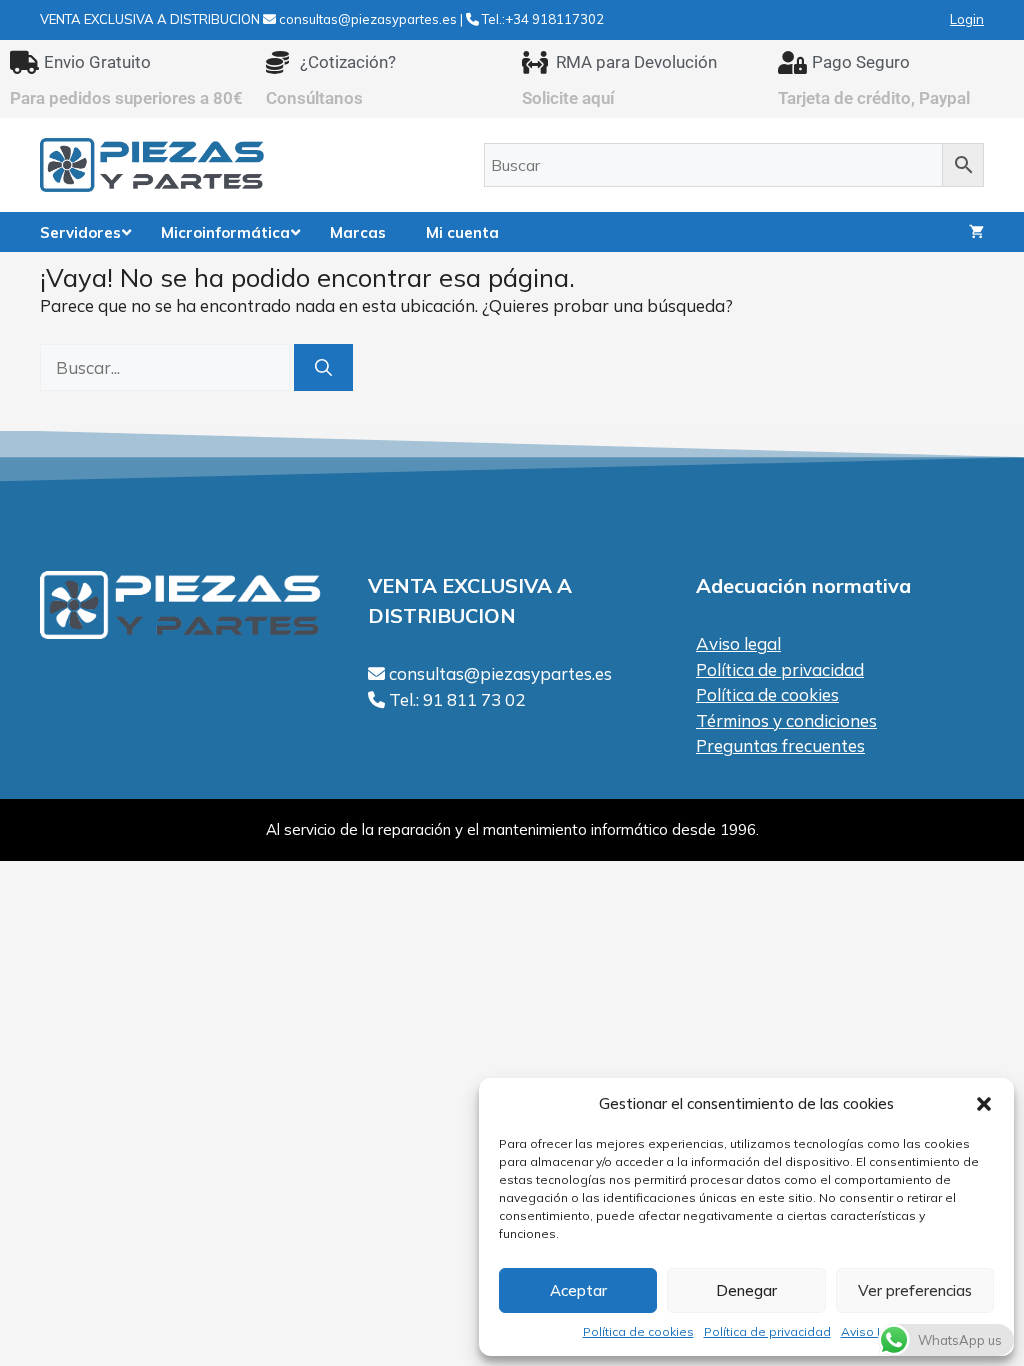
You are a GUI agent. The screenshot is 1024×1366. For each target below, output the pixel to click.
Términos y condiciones (786, 720)
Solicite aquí (568, 98)
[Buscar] (323, 368)
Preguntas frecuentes (780, 745)
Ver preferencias (915, 1290)
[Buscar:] (167, 367)
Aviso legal (738, 643)
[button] (984, 1104)
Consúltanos (314, 98)
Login (967, 19)
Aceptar (578, 1290)
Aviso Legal (876, 1331)
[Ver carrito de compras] (976, 232)
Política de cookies (638, 1331)
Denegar (746, 1290)
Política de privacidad (767, 1331)
